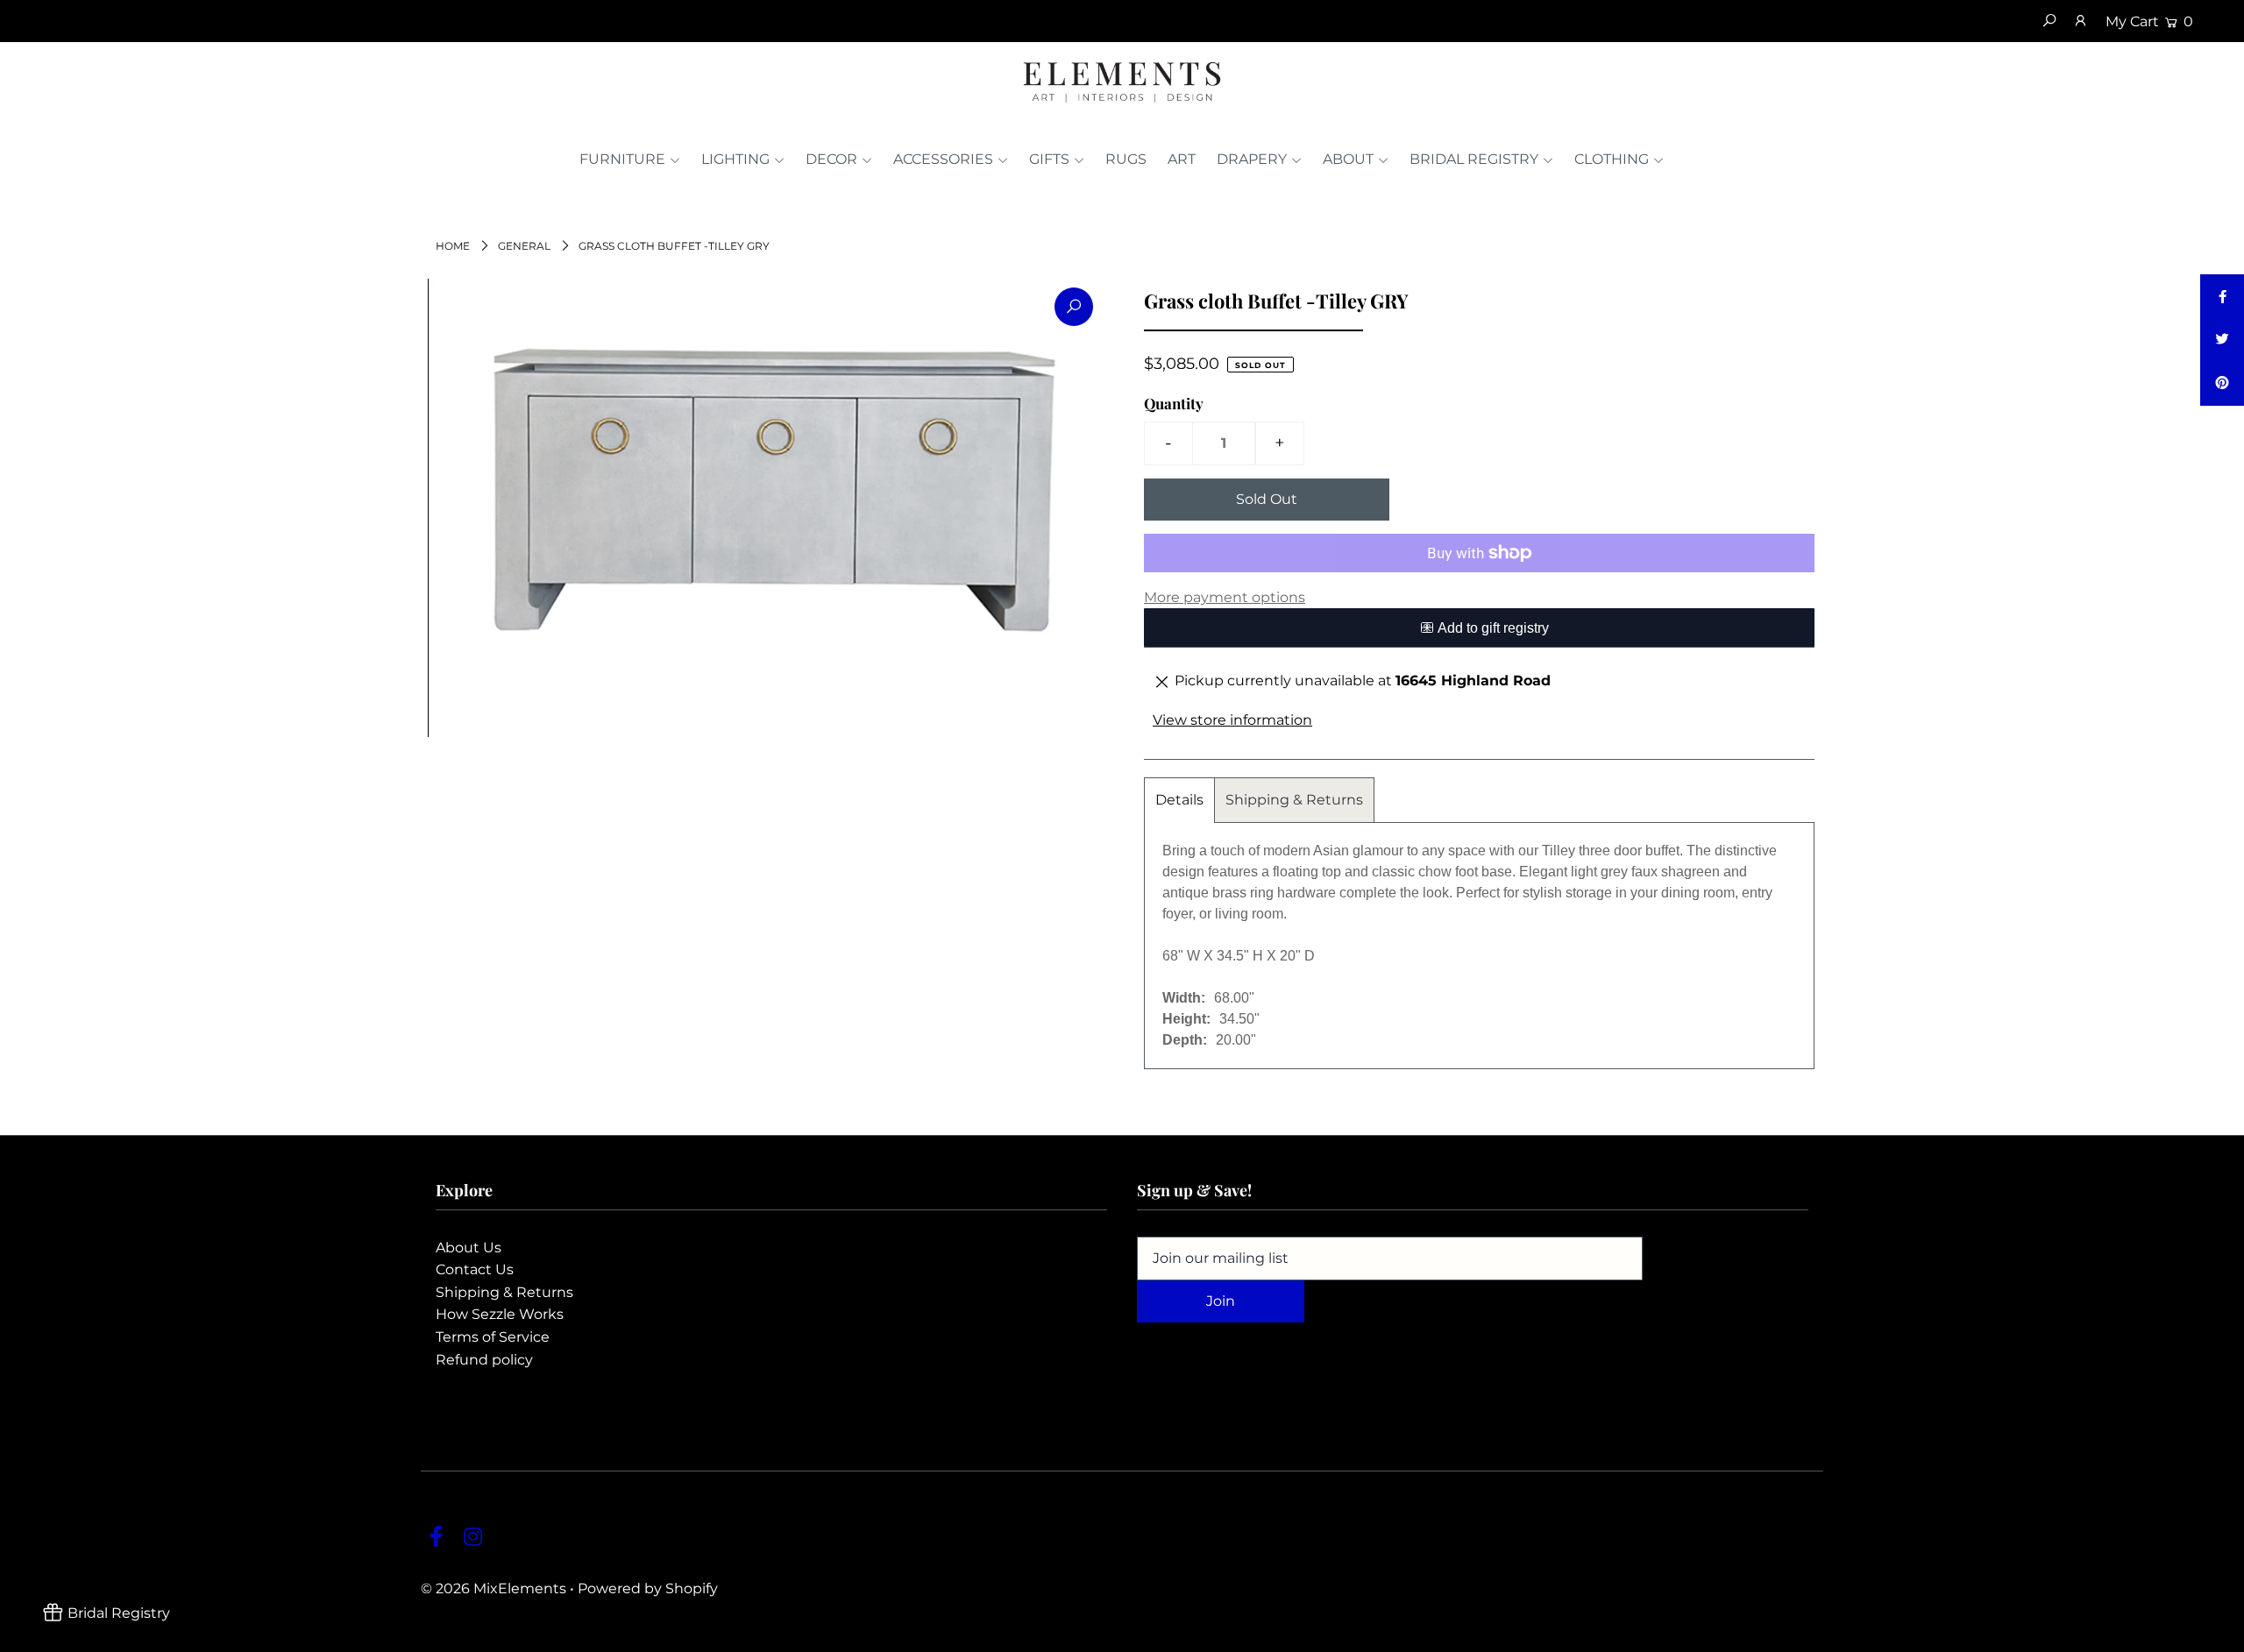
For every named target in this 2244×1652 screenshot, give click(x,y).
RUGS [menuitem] (1126, 159)
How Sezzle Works (500, 1314)
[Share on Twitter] (2222, 340)
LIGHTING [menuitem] (735, 159)
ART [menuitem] (1182, 159)
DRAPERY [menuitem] (1252, 159)
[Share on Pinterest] (2222, 384)
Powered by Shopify (648, 1588)
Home (453, 246)
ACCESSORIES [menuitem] (943, 159)
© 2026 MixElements (494, 1588)
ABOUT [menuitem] (1348, 159)
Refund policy (484, 1360)
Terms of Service (493, 1337)
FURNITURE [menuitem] (622, 159)
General (524, 246)
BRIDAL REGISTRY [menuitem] (1474, 159)
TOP (2213, 1634)
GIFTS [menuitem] (1049, 159)
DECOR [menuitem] (831, 159)
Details (1179, 800)
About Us (469, 1248)
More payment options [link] (1225, 597)
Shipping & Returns (1294, 800)
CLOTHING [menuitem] (1612, 159)
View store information (1232, 720)
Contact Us (475, 1269)
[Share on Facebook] (2222, 296)
